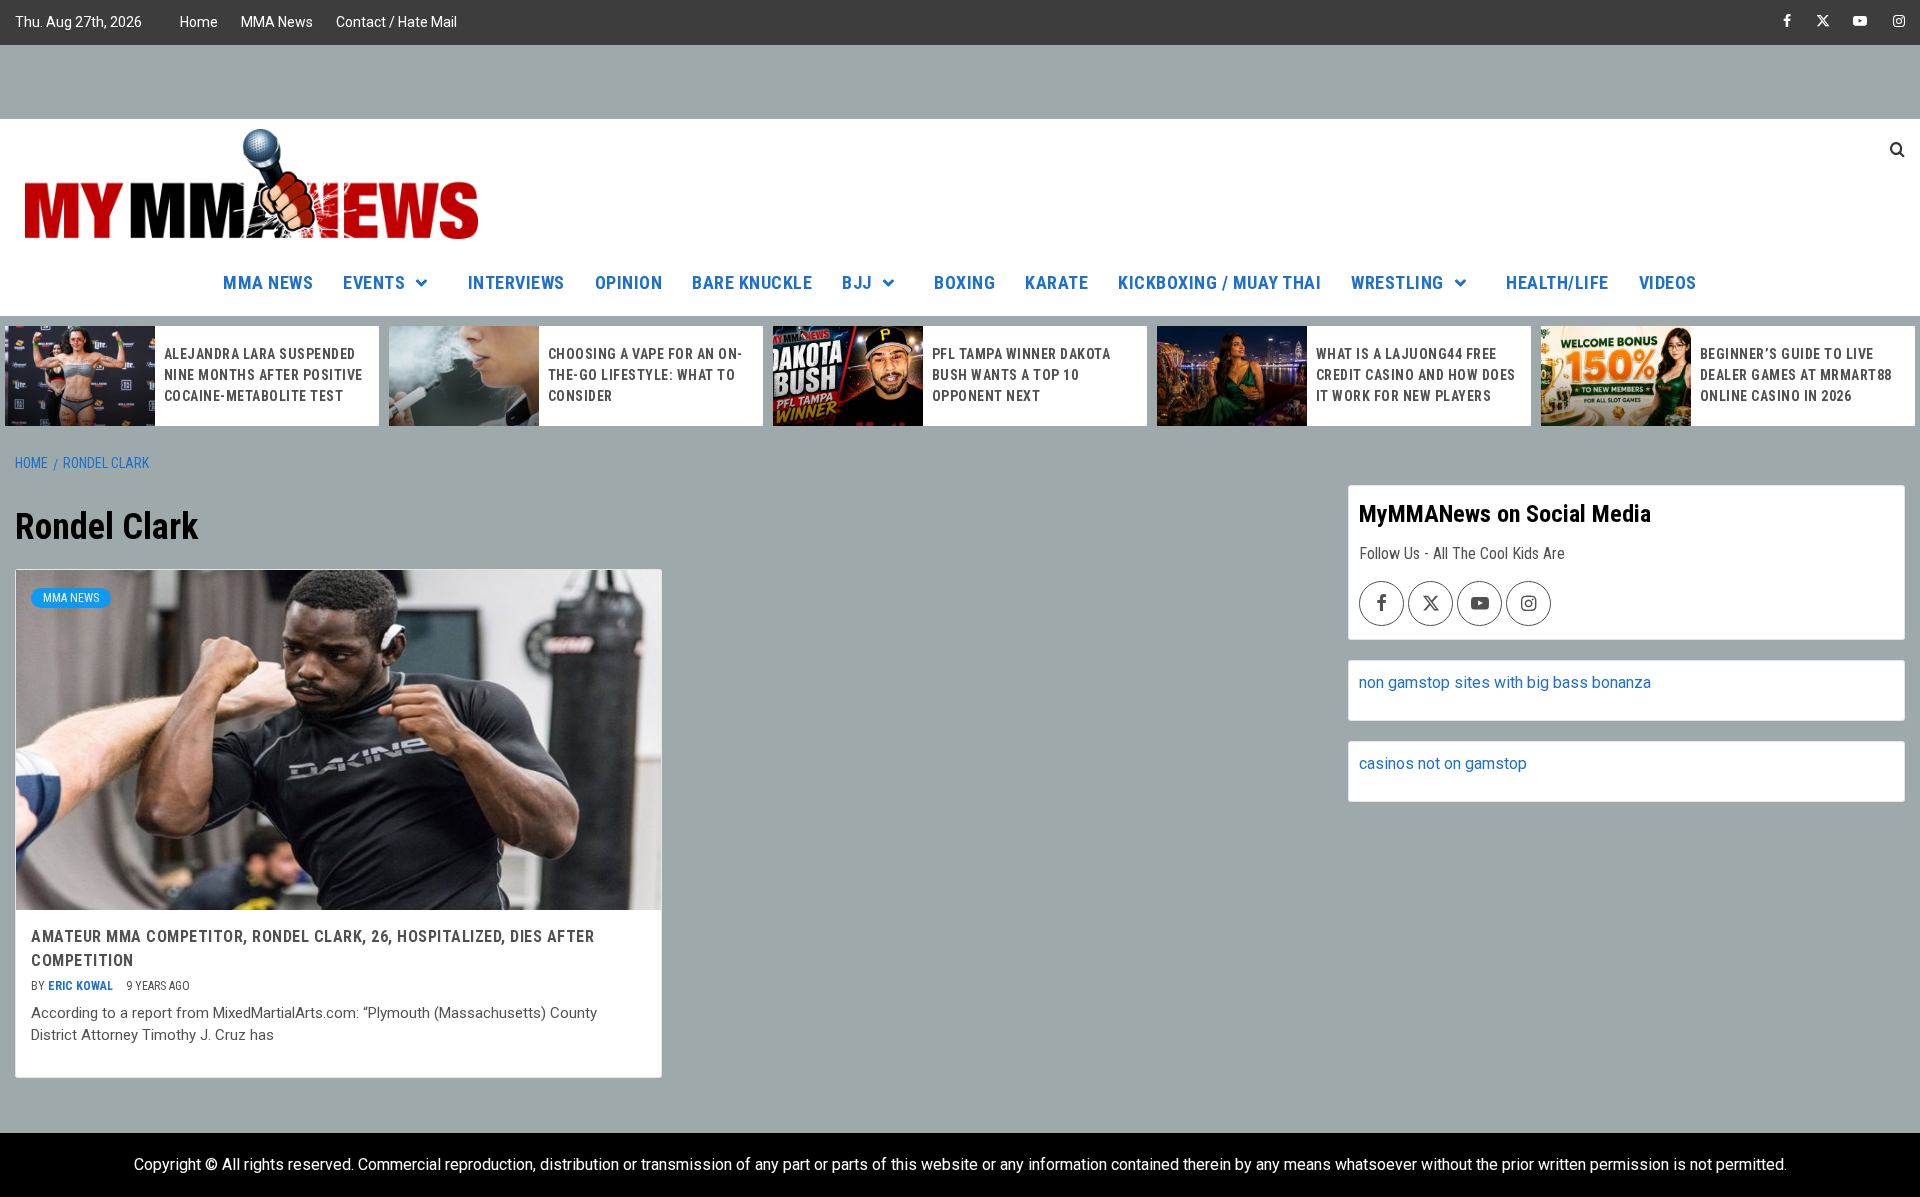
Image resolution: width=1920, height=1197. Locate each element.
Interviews (516, 282)
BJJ (857, 282)
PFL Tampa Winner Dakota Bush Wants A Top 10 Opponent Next (1021, 375)
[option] (192, 376)
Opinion (629, 282)
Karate (1056, 282)
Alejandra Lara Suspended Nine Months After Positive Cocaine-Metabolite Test (263, 375)
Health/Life (1557, 282)
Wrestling (1397, 282)
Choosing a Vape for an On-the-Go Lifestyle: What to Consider (645, 375)
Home (199, 22)
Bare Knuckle (752, 282)
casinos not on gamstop (1443, 763)
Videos (1668, 282)
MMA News (277, 22)
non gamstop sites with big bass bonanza (1505, 682)
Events (374, 282)
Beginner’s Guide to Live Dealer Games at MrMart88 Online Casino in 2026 (1796, 375)
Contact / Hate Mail (396, 22)
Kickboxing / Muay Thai (1219, 282)
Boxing (964, 282)
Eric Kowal (82, 986)
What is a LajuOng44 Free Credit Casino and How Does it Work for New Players (1416, 375)
